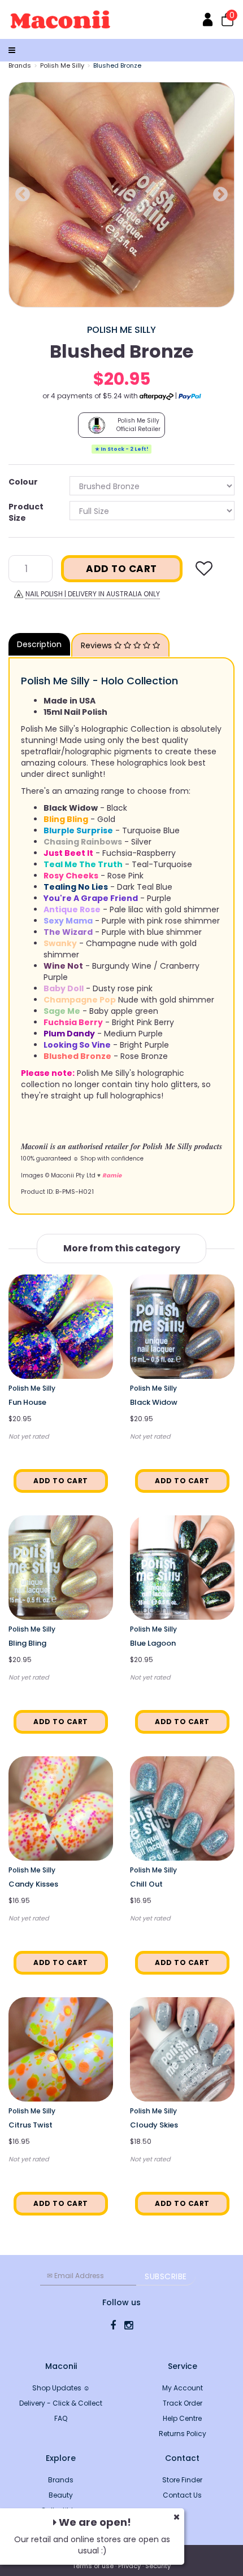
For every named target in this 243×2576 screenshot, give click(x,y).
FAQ (61, 2418)
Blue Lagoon (153, 1643)
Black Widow (154, 1402)
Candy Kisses (33, 1884)
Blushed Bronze (117, 65)
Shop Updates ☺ (61, 2388)
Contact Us (182, 2495)
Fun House (27, 1402)
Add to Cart (121, 569)
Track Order (183, 2403)
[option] (121, 195)
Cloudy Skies (154, 2125)
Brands (20, 65)
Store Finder (182, 2480)
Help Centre (182, 2418)
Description (39, 644)
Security (158, 2566)
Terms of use (93, 2566)
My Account (183, 2388)
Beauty (61, 2495)
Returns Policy (183, 2434)
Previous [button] (23, 195)
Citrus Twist (31, 2125)
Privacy (129, 2566)
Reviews (97, 645)
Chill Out (146, 1884)
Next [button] (220, 195)
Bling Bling (27, 1643)
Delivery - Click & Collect (61, 2403)
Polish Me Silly (62, 65)
